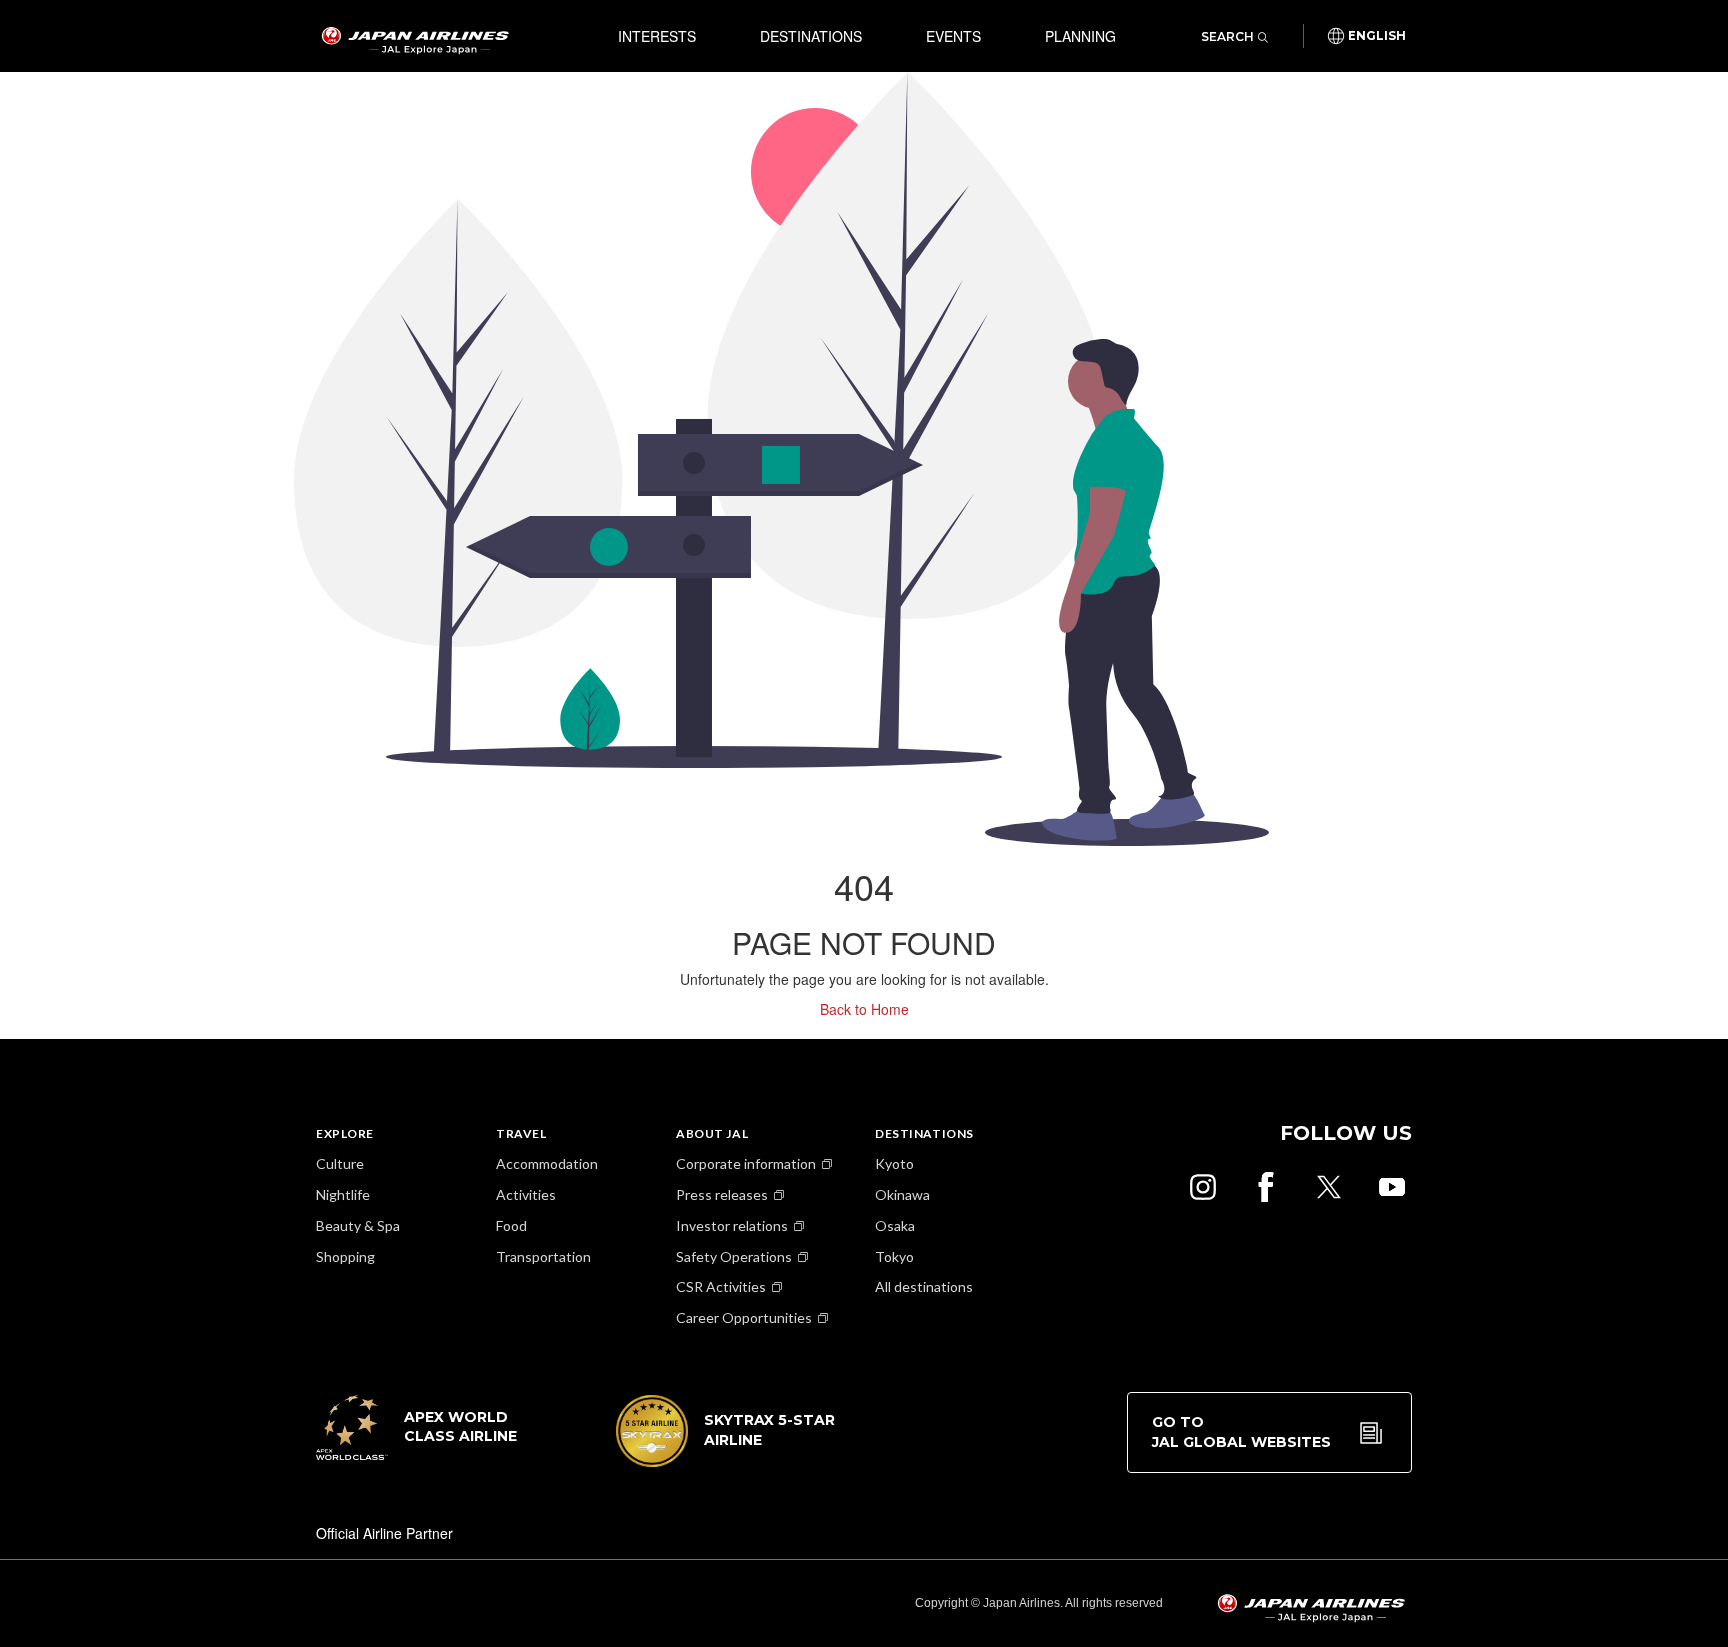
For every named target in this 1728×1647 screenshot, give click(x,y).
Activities (526, 1194)
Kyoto (894, 1163)
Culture (340, 1163)
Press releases (722, 1194)
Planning (1080, 36)
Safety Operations (734, 1256)
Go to (1241, 1432)
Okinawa (902, 1194)
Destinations (811, 36)
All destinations (924, 1286)
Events (953, 36)
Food (511, 1225)
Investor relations (732, 1225)
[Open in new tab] (1203, 1187)
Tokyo (894, 1256)
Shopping (345, 1256)
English (1377, 36)
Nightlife (343, 1194)
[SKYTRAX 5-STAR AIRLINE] (726, 1461)
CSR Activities (721, 1286)
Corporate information (746, 1163)
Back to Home (864, 1009)
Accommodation (547, 1163)
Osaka (895, 1225)
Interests (657, 36)
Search (1227, 36)
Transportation (543, 1256)
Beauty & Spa (358, 1225)
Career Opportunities (744, 1317)
